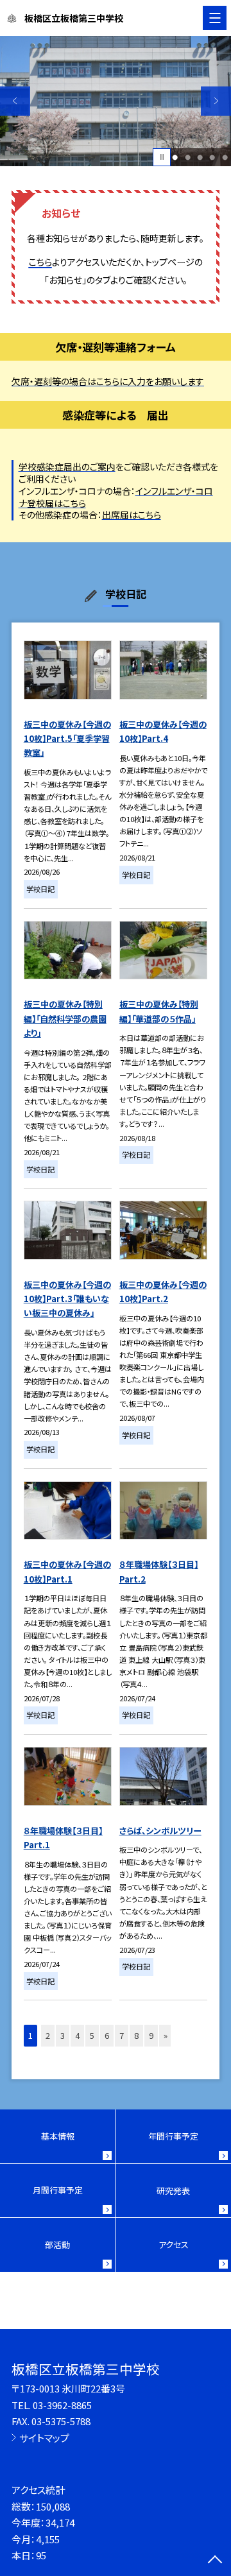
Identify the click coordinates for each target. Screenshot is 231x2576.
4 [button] (212, 157)
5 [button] (225, 157)
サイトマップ (44, 2438)
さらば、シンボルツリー (160, 1831)
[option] (116, 101)
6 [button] (107, 2035)
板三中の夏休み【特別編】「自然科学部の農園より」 (65, 1018)
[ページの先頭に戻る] (215, 2561)
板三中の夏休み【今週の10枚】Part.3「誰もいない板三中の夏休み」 (67, 1299)
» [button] (166, 2035)
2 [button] (188, 157)
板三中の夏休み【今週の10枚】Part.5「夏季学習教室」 (67, 739)
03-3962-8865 (62, 2405)
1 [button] (175, 157)
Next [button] (216, 101)
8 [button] (136, 2035)
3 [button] (200, 157)
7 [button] (122, 2035)
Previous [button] (15, 101)
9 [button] (151, 2035)
